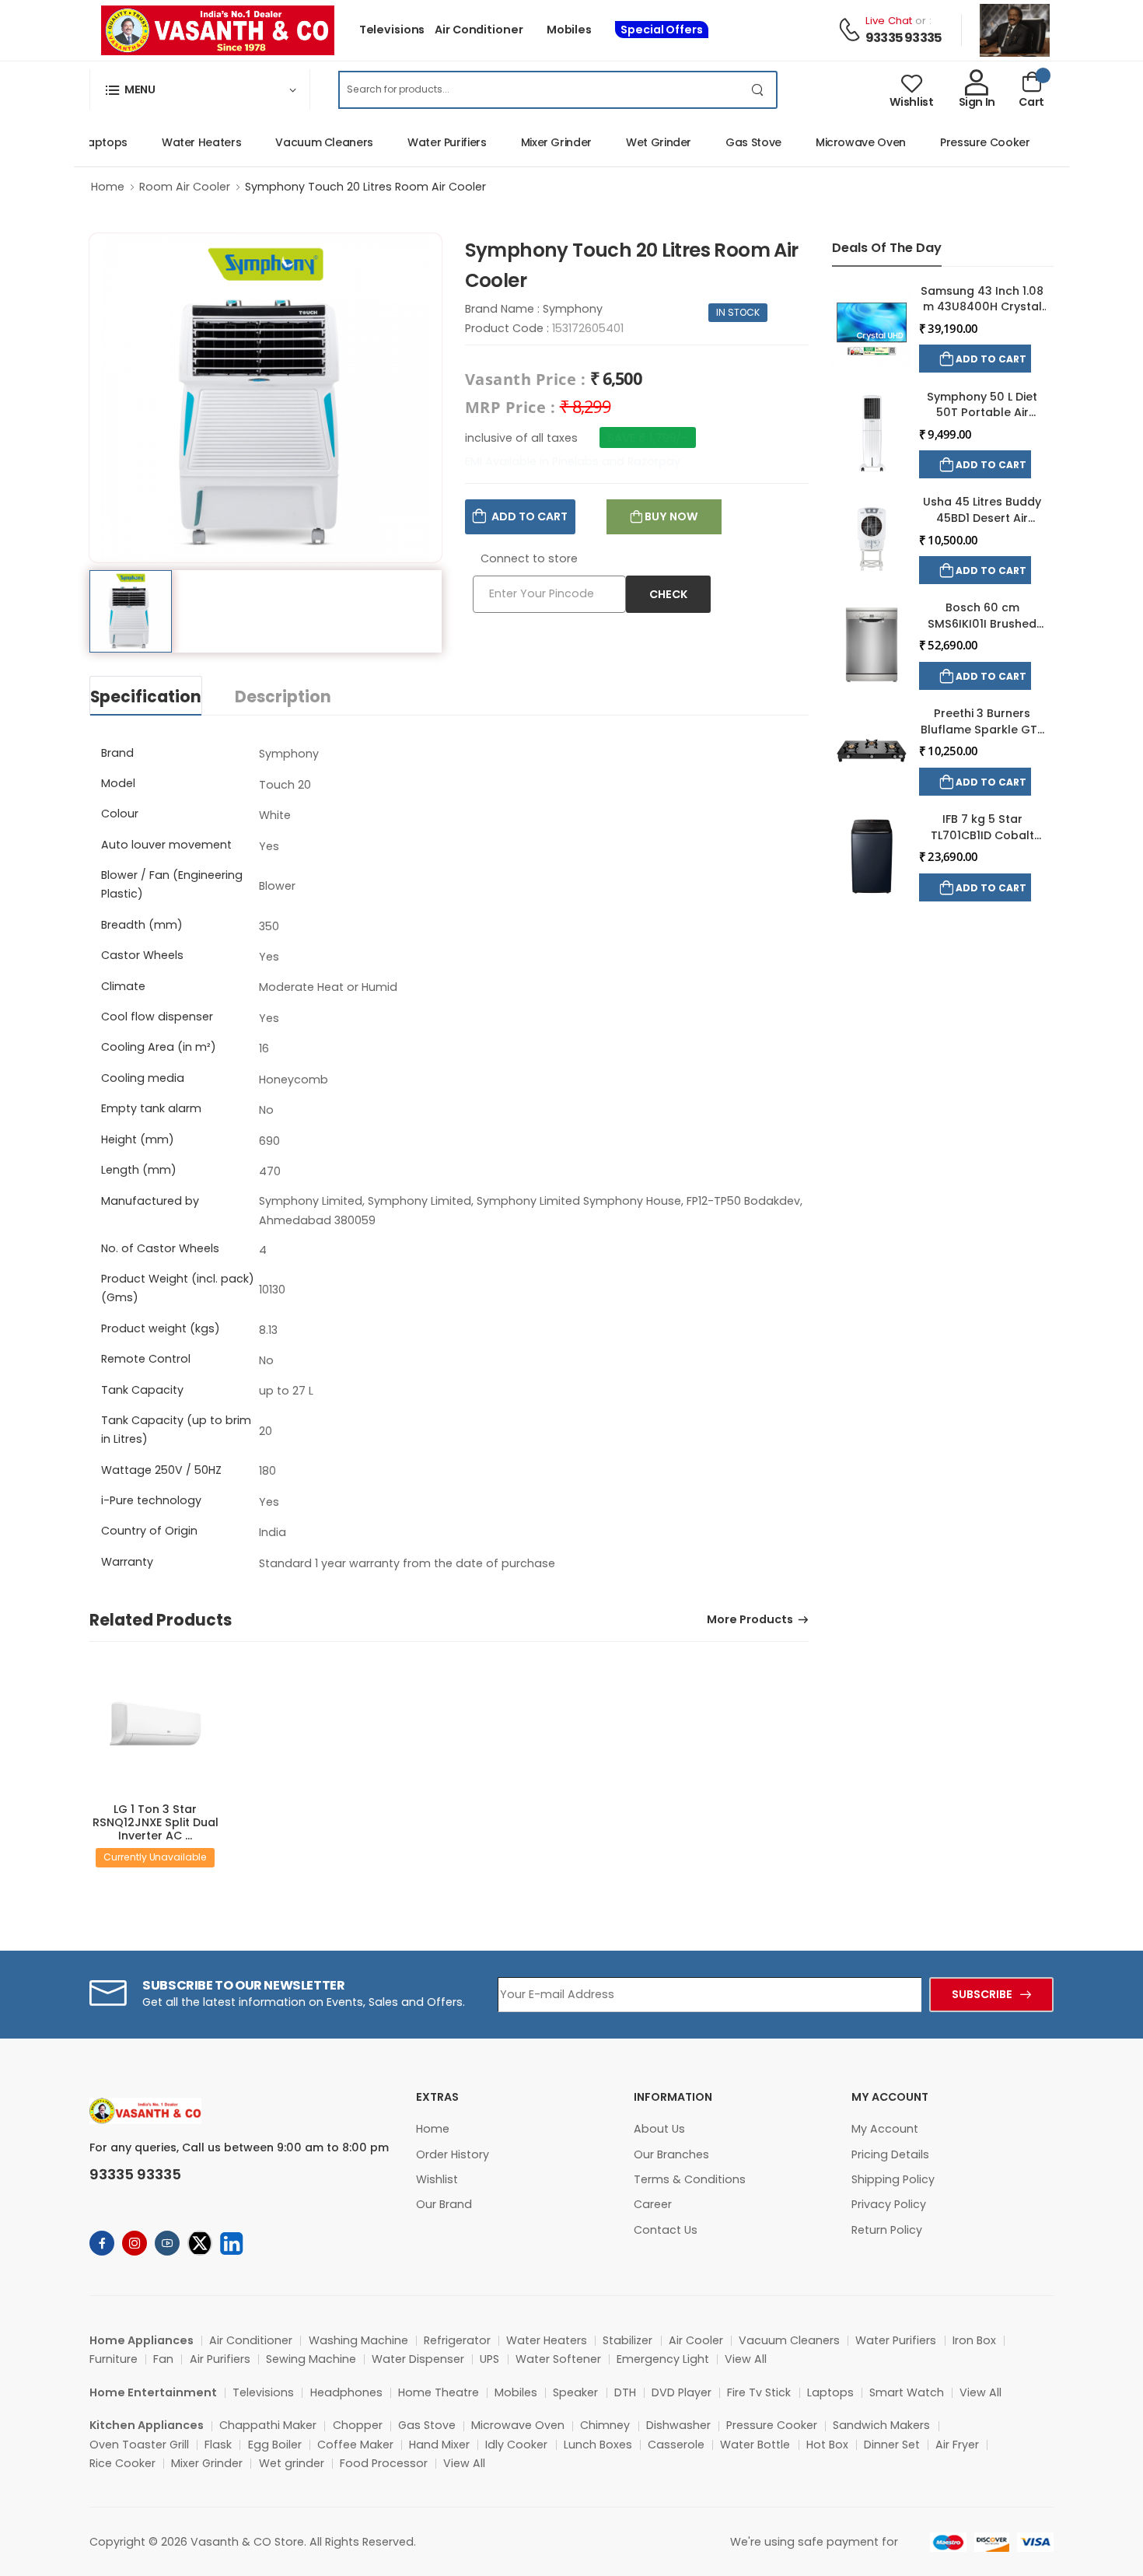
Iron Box (974, 2340)
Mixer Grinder (529, 142)
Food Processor (384, 2463)
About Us (659, 2129)
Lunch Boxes (598, 2445)
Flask (218, 2445)
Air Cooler (696, 2340)
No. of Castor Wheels (160, 1248)
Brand (117, 753)
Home (108, 187)
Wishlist (437, 2179)
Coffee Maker (355, 2445)
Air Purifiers (220, 2359)
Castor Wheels (142, 955)
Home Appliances (142, 2340)
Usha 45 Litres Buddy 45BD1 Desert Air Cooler (982, 518)
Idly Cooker (516, 2445)
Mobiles (569, 30)
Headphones (346, 2392)
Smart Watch (907, 2392)
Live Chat (889, 21)
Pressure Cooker (958, 142)
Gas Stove (726, 142)
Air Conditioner (479, 30)
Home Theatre (439, 2392)
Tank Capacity (142, 1390)
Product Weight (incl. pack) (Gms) (178, 1288)
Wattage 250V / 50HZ (161, 1470)
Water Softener (558, 2359)
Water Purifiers (420, 142)
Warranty (127, 1562)
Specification (146, 697)
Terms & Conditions (690, 2179)
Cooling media (143, 1078)
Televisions (392, 30)
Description (283, 697)
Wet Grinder (631, 142)
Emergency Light (663, 2359)
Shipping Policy (893, 2179)
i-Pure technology (151, 1500)
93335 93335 (904, 38)
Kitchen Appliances (147, 2425)
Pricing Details (890, 2154)
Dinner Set (892, 2445)
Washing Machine (358, 2340)
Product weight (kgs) (161, 1328)
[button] (200, 89)
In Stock (738, 312)
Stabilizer (627, 2340)
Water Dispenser (418, 2359)
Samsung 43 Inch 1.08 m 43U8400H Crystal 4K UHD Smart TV (982, 307)
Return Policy (887, 2230)
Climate (123, 986)
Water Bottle (755, 2445)
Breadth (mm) (142, 925)
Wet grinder (292, 2463)
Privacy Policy (889, 2204)
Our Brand (444, 2204)
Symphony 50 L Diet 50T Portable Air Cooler (982, 413)
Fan (163, 2359)
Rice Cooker (122, 2463)
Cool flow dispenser (157, 1017)
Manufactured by (150, 1201)
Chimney (605, 2425)
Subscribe (982, 1994)
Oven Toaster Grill (139, 2445)
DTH (625, 2392)
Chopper (358, 2425)
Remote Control (146, 1359)
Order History (453, 2154)
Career (653, 2204)
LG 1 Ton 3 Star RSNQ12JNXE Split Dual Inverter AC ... (156, 1822)
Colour (120, 814)
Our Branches (671, 2154)
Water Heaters (174, 142)
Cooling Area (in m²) (159, 1047)
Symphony (573, 309)
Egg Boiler (275, 2445)
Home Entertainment (153, 2392)
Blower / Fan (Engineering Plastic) (172, 884)
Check (668, 594)
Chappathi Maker (268, 2425)
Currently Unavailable (155, 1857)
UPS (489, 2359)
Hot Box (827, 2445)
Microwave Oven (834, 142)
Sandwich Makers (881, 2425)
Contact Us (666, 2230)
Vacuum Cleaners (297, 142)
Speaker (575, 2392)
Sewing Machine (311, 2359)
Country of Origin (149, 1531)
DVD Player (682, 2392)
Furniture (114, 2359)
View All (746, 2359)
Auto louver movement (166, 845)
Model (118, 783)
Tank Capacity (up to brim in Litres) (176, 1430)
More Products (750, 1620)
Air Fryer (957, 2445)
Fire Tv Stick (759, 2392)
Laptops (830, 2392)
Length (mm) (139, 1170)
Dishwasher (678, 2425)
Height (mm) (138, 1139)
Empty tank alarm (151, 1108)
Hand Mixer (439, 2445)
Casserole (676, 2445)
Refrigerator (457, 2340)
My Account (885, 2129)
